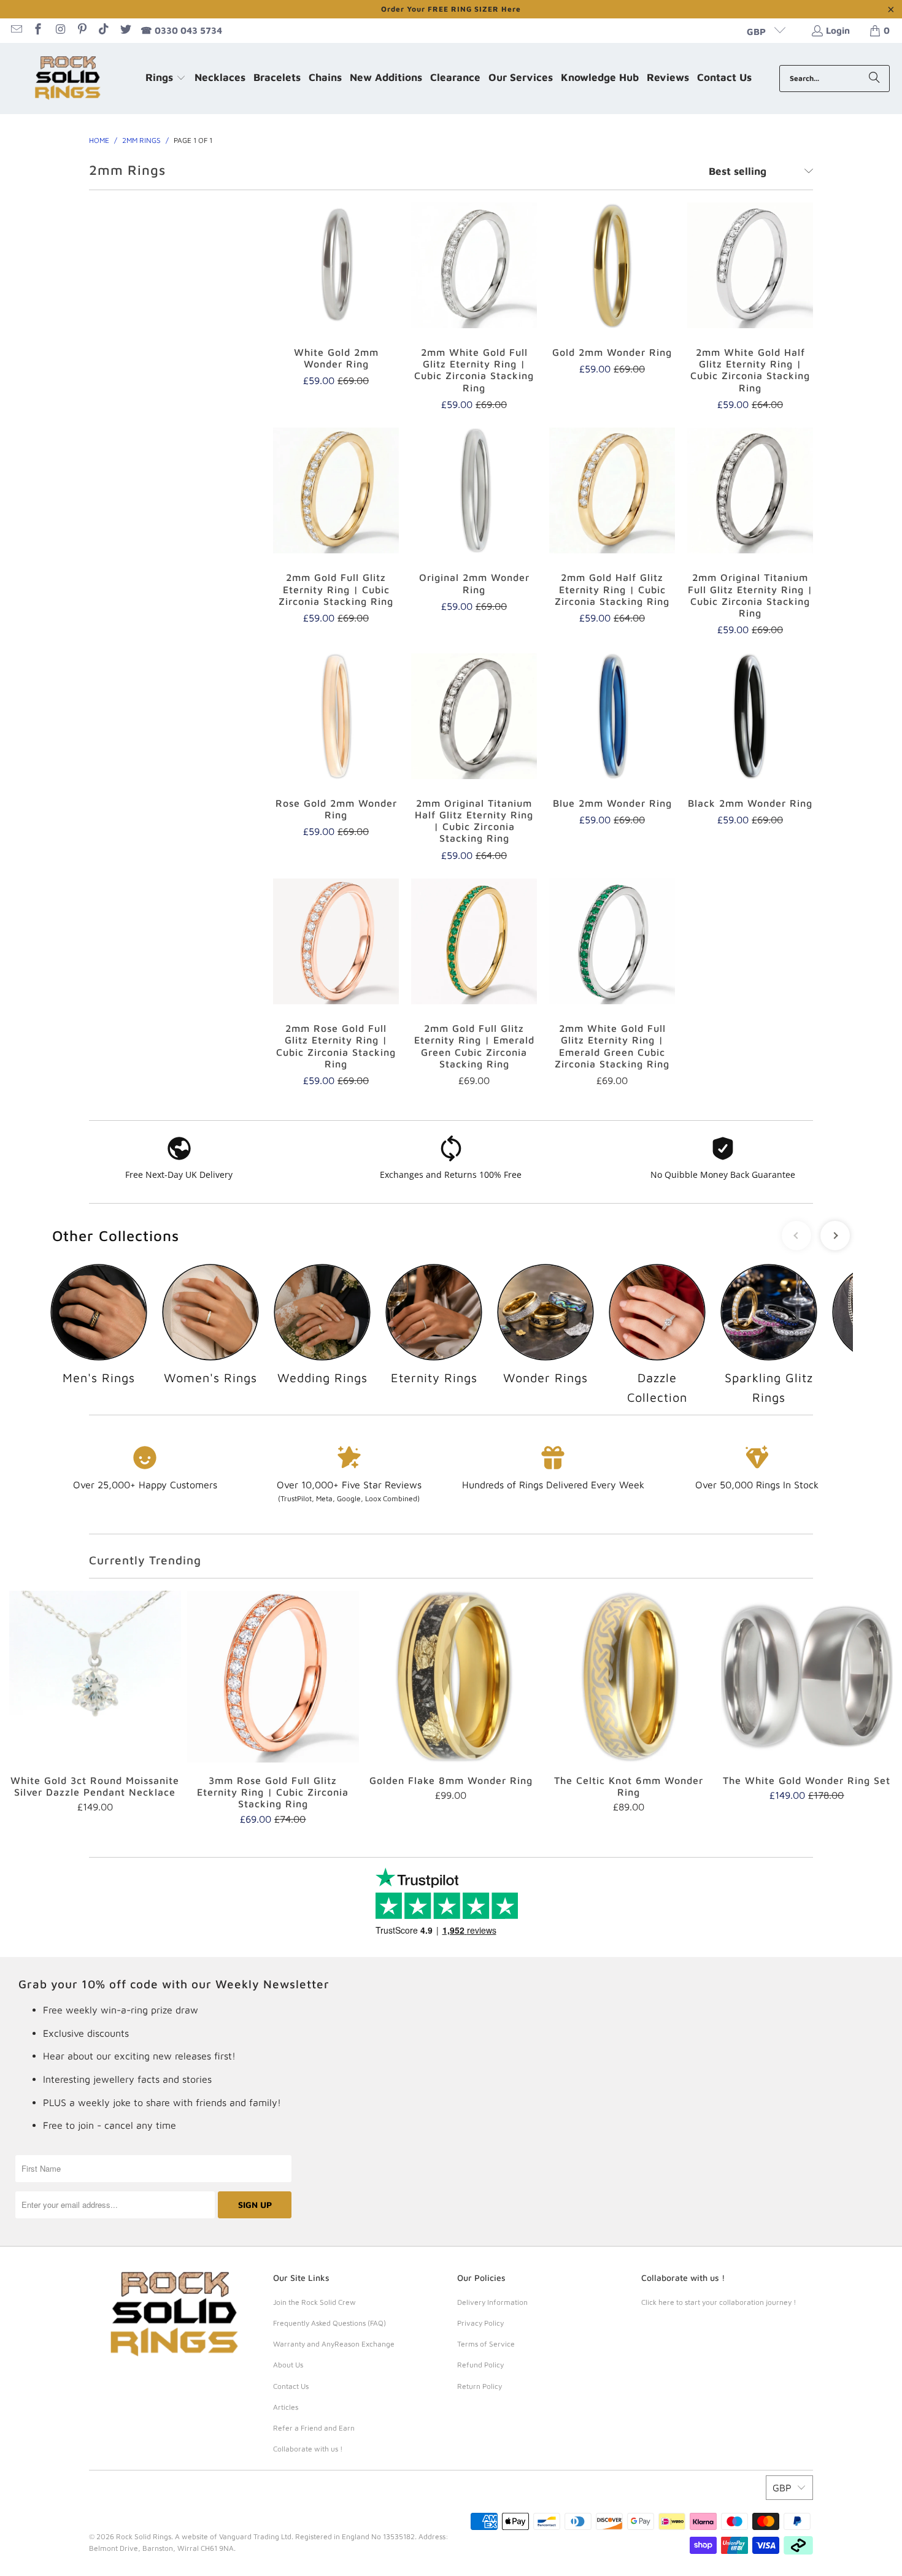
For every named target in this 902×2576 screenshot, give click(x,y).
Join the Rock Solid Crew (314, 2302)
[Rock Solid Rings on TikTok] (103, 30)
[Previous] (28, 1708)
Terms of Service (486, 2344)
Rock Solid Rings (144, 2536)
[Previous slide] (796, 1236)
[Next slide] (835, 1236)
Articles (286, 2407)
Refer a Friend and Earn (314, 2428)
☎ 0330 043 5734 (181, 30)
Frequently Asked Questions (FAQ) (330, 2323)
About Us (288, 2365)
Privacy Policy (480, 2323)
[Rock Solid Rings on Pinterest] (81, 30)
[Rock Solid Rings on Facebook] (38, 30)
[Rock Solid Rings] (69, 79)
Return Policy (480, 2386)
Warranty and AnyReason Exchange (334, 2344)
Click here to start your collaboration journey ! (719, 2302)
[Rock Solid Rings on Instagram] (59, 30)
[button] (166, 79)
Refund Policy (480, 2365)
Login (838, 30)
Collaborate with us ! (308, 2449)
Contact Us (291, 2386)
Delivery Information (492, 2302)
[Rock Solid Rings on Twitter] (125, 30)
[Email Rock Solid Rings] (16, 30)
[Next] (875, 1708)
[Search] (874, 79)
